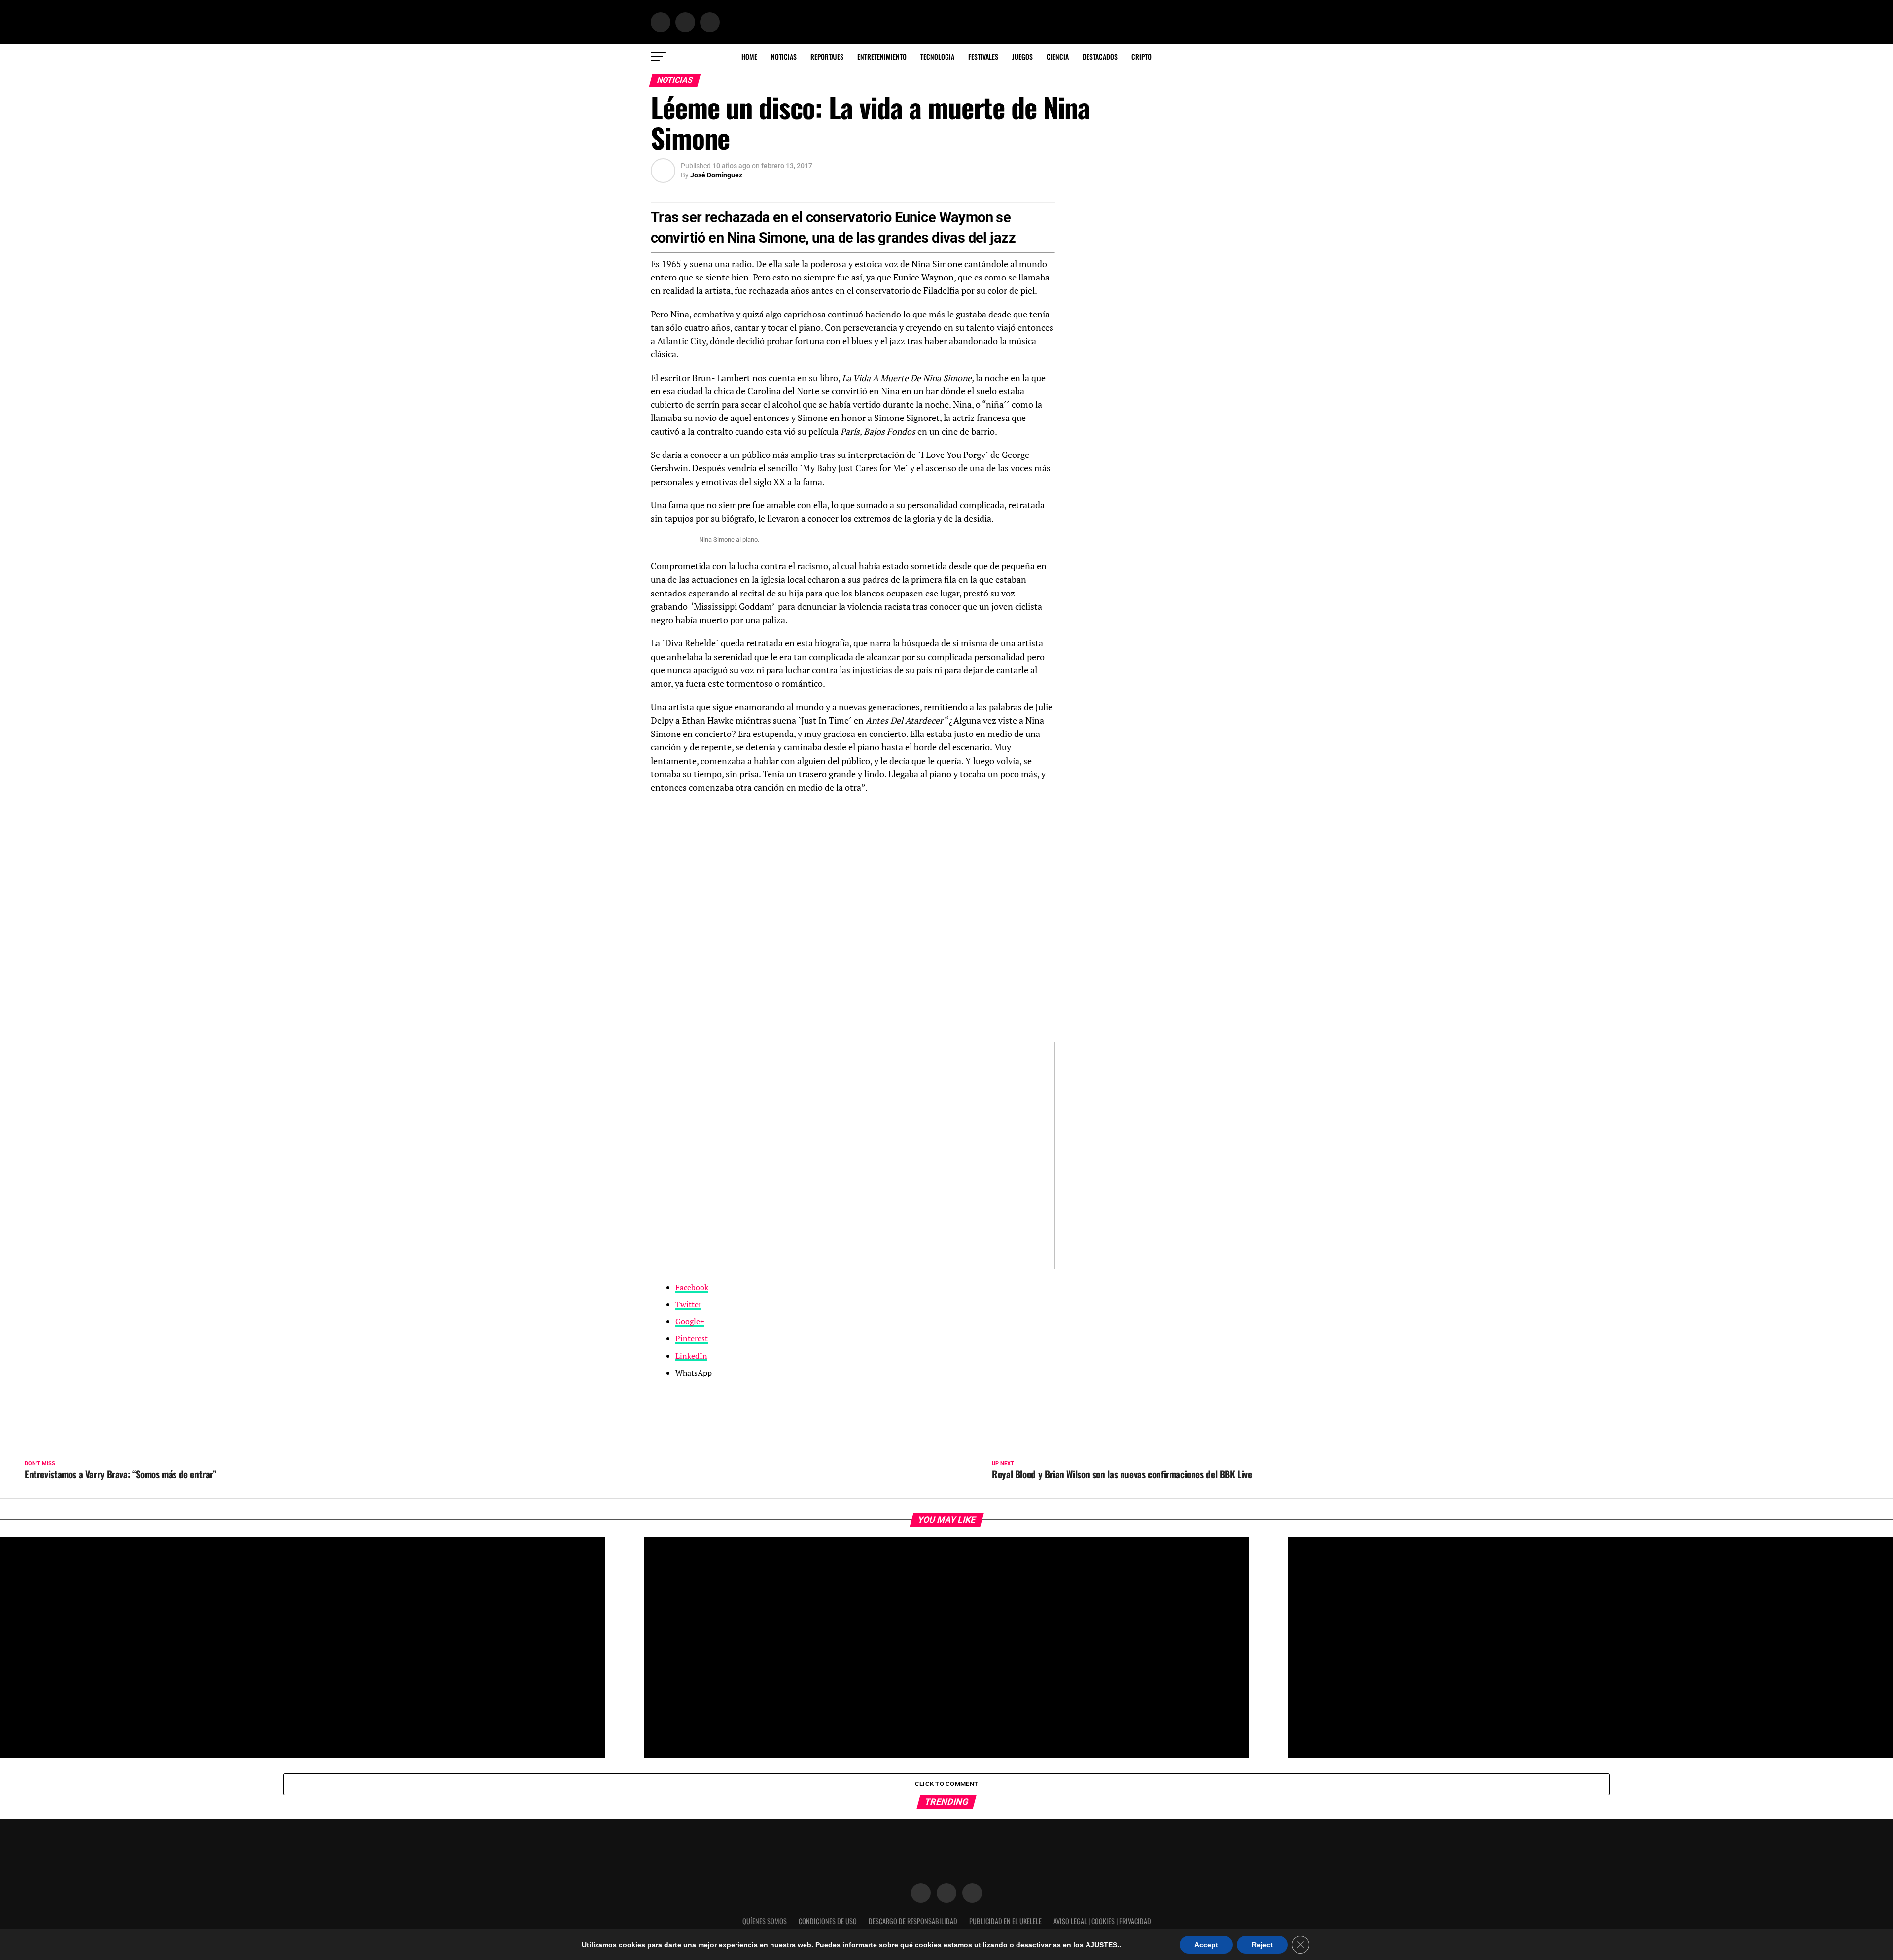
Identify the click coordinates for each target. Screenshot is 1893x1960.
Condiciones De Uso (828, 1921)
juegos (1022, 56)
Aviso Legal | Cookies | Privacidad (1102, 1921)
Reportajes (827, 56)
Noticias (784, 56)
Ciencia (1058, 56)
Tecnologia (937, 56)
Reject (1262, 1945)
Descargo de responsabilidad (913, 1921)
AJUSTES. (1102, 1945)
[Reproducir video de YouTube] (853, 1155)
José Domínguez (716, 175)
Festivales (983, 56)
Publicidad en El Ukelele (1005, 1921)
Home (749, 56)
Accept (1206, 1945)
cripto (1141, 56)
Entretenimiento (882, 56)
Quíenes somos (765, 1921)
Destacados (1100, 56)
